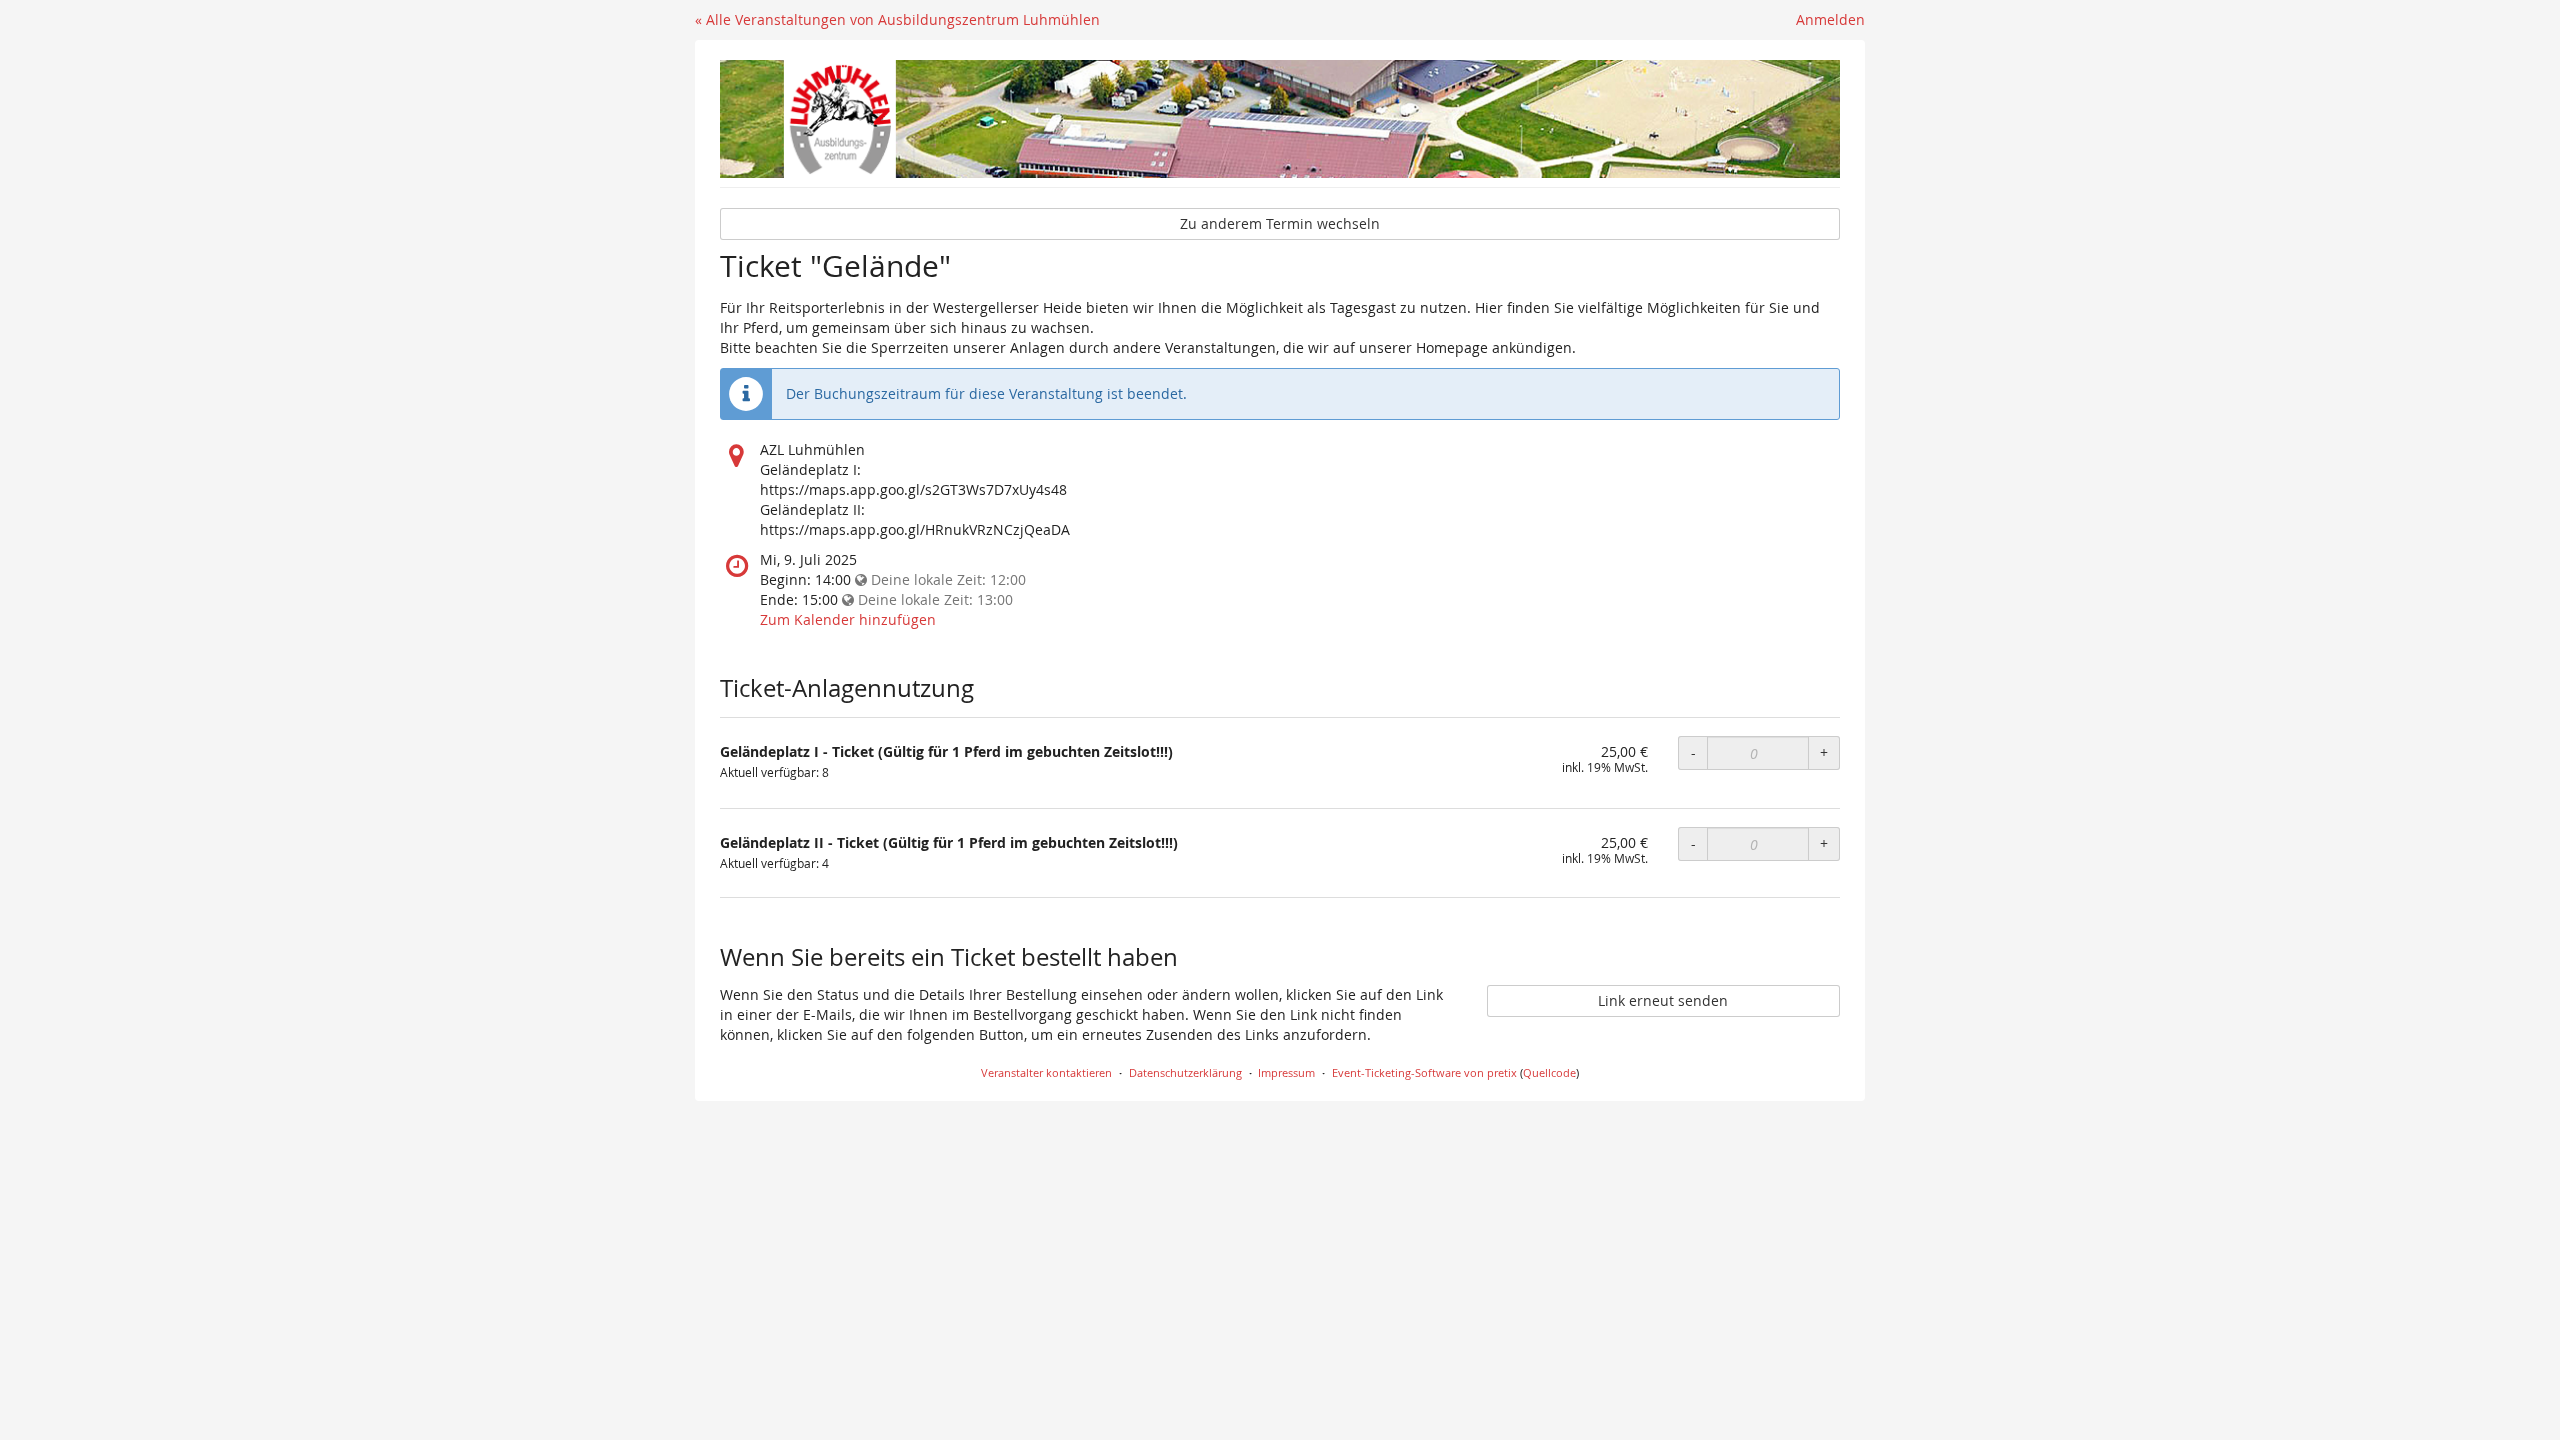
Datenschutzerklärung (1185, 1072)
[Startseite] (1280, 119)
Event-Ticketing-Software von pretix (1424, 1072)
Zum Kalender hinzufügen (848, 619)
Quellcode (1549, 1072)
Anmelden (1830, 19)
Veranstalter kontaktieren (1046, 1072)
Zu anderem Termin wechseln (1280, 223)
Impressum (1286, 1072)
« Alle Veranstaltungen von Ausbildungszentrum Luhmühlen (897, 19)
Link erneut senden (1663, 1000)
